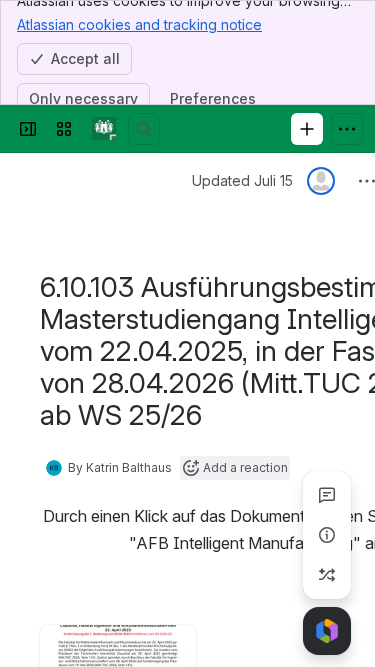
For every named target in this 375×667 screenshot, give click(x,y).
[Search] (144, 129)
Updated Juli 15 (242, 180)
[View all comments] (327, 495)
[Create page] (327, 575)
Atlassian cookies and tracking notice (139, 24)
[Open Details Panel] (327, 535)
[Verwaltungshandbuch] (104, 129)
